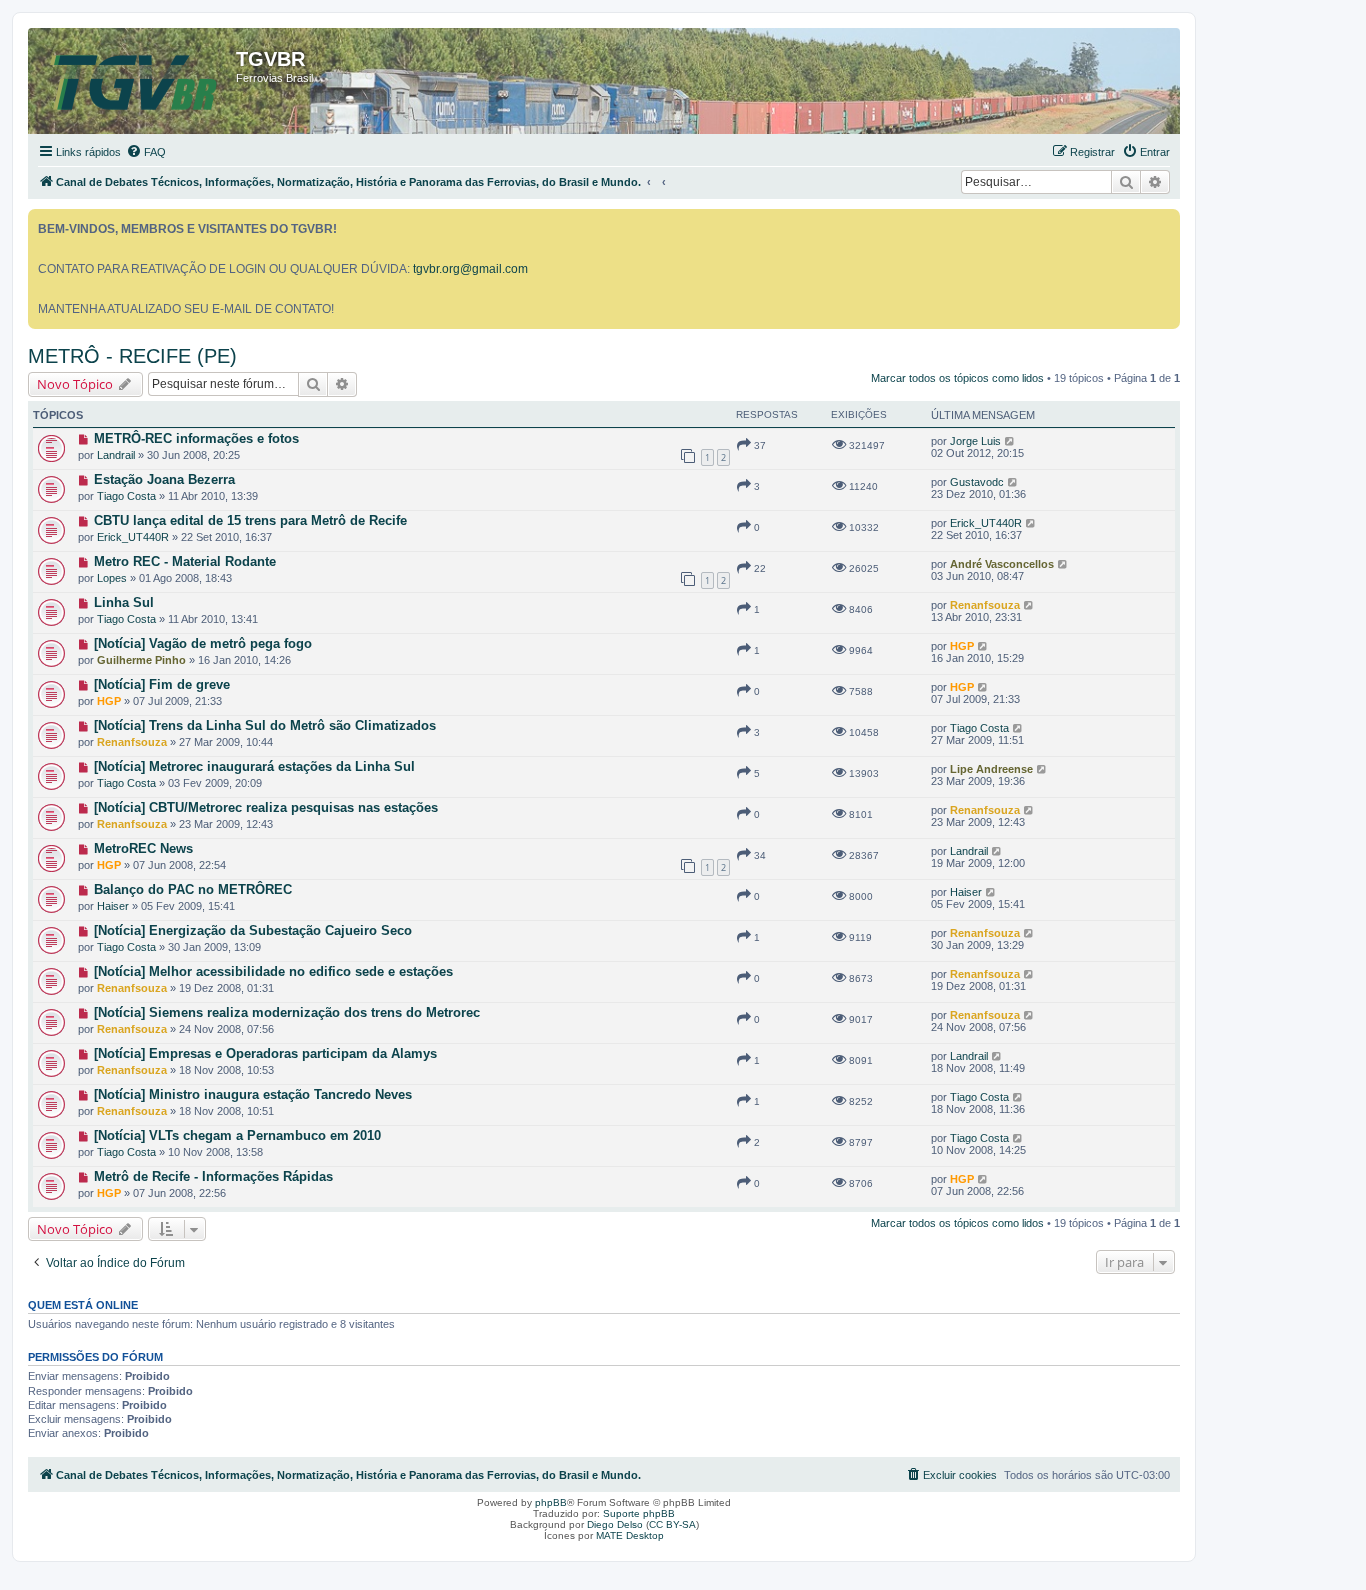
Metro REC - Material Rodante (185, 561)
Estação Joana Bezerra (164, 479)
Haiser (113, 906)
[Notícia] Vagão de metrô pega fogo (203, 643)
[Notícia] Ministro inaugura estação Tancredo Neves (253, 1094)
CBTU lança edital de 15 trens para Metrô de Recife (250, 520)
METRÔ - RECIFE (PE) (132, 356)
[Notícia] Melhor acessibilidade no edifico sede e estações (273, 971)
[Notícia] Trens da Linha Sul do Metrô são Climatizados (265, 725)
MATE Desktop (630, 1535)
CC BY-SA (672, 1524)
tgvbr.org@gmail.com (470, 269)
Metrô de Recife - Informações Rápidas (213, 1176)
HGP (962, 646)
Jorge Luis (975, 441)
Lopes (112, 578)
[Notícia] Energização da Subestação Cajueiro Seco (253, 930)
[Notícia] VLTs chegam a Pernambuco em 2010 (237, 1135)
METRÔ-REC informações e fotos (196, 438)
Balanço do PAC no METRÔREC (193, 889)
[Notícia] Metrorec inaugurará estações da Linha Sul (254, 766)
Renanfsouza (985, 605)
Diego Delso (615, 1524)
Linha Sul (124, 602)
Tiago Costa (126, 496)
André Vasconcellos (1002, 564)
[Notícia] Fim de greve (162, 684)
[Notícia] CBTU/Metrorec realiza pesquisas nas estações (266, 807)
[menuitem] (146, 152)
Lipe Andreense (991, 769)
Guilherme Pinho (141, 660)
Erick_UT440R (133, 537)
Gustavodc (977, 482)
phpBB (551, 1502)
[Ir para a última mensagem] (1010, 441)
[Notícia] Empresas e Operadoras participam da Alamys (265, 1053)
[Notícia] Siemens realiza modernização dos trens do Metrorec (287, 1012)
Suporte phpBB (639, 1513)
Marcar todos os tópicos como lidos (957, 378)
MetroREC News (143, 848)
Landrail (116, 455)
